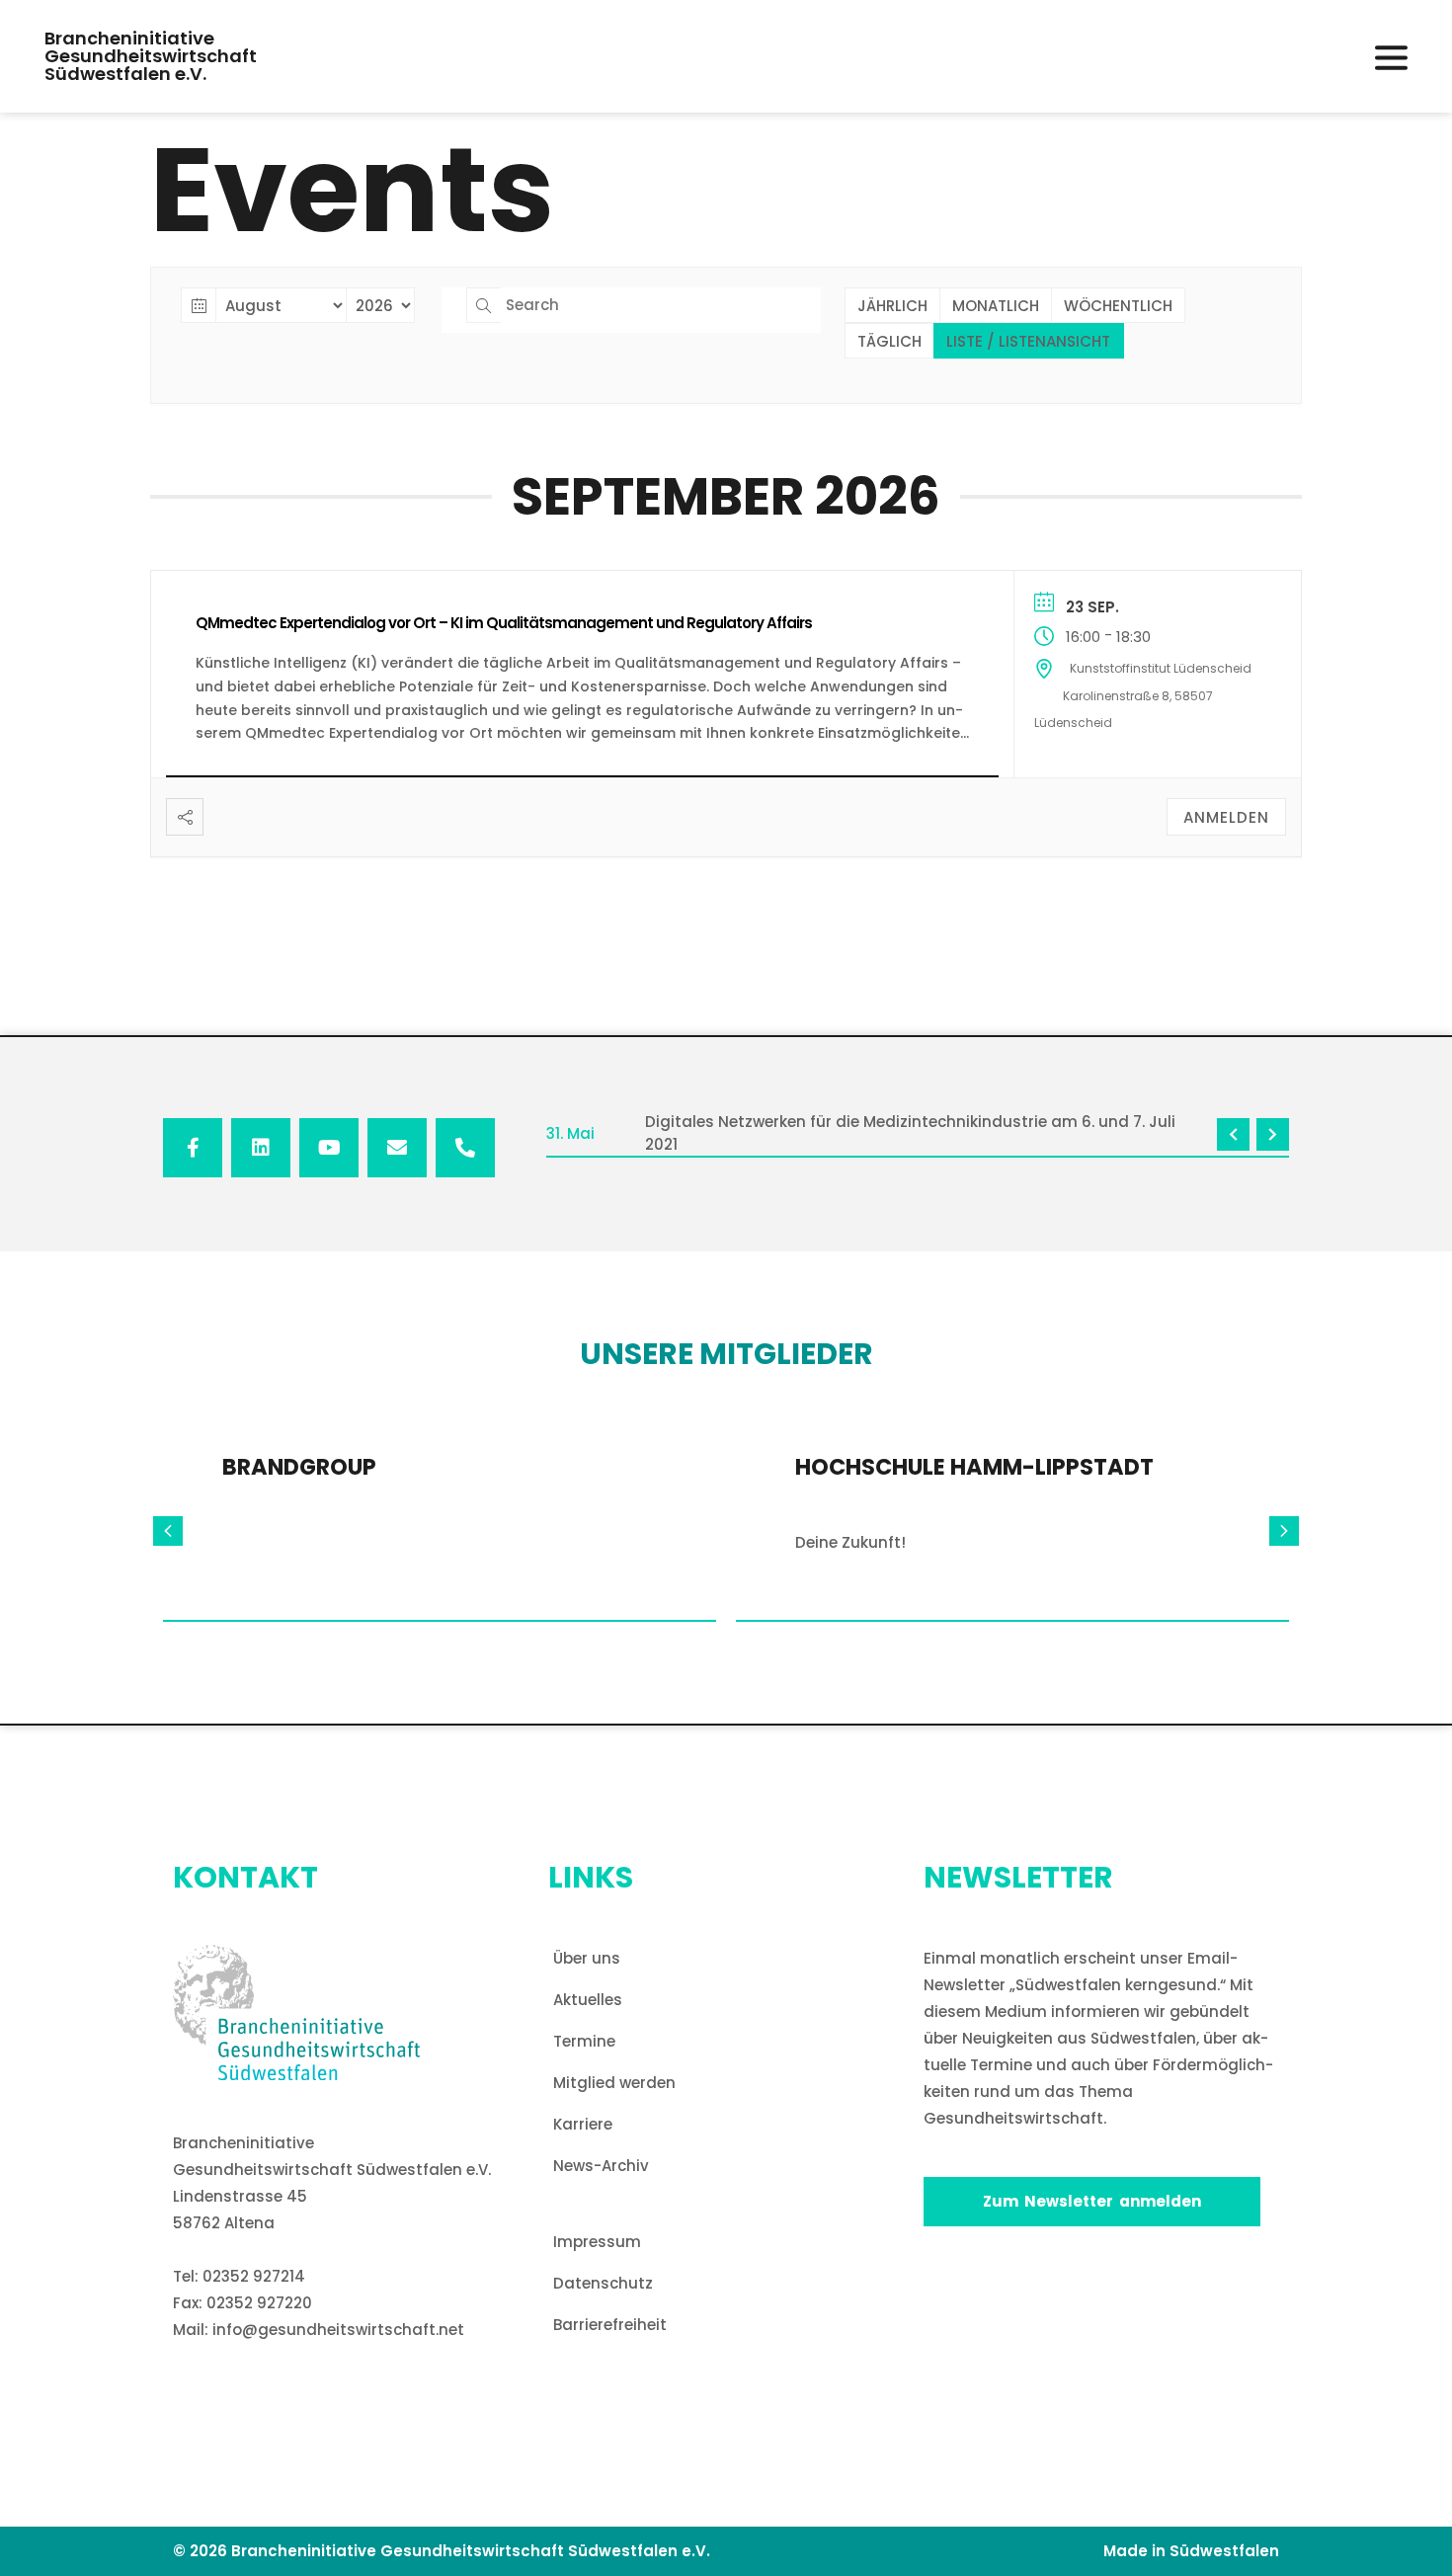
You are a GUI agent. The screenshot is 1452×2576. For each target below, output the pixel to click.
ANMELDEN (1226, 817)
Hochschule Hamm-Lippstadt (974, 1467)
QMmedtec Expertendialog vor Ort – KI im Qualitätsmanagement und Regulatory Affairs (504, 623)
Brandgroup (299, 1467)
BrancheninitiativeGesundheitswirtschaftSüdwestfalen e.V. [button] (151, 56)
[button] (1391, 58)
